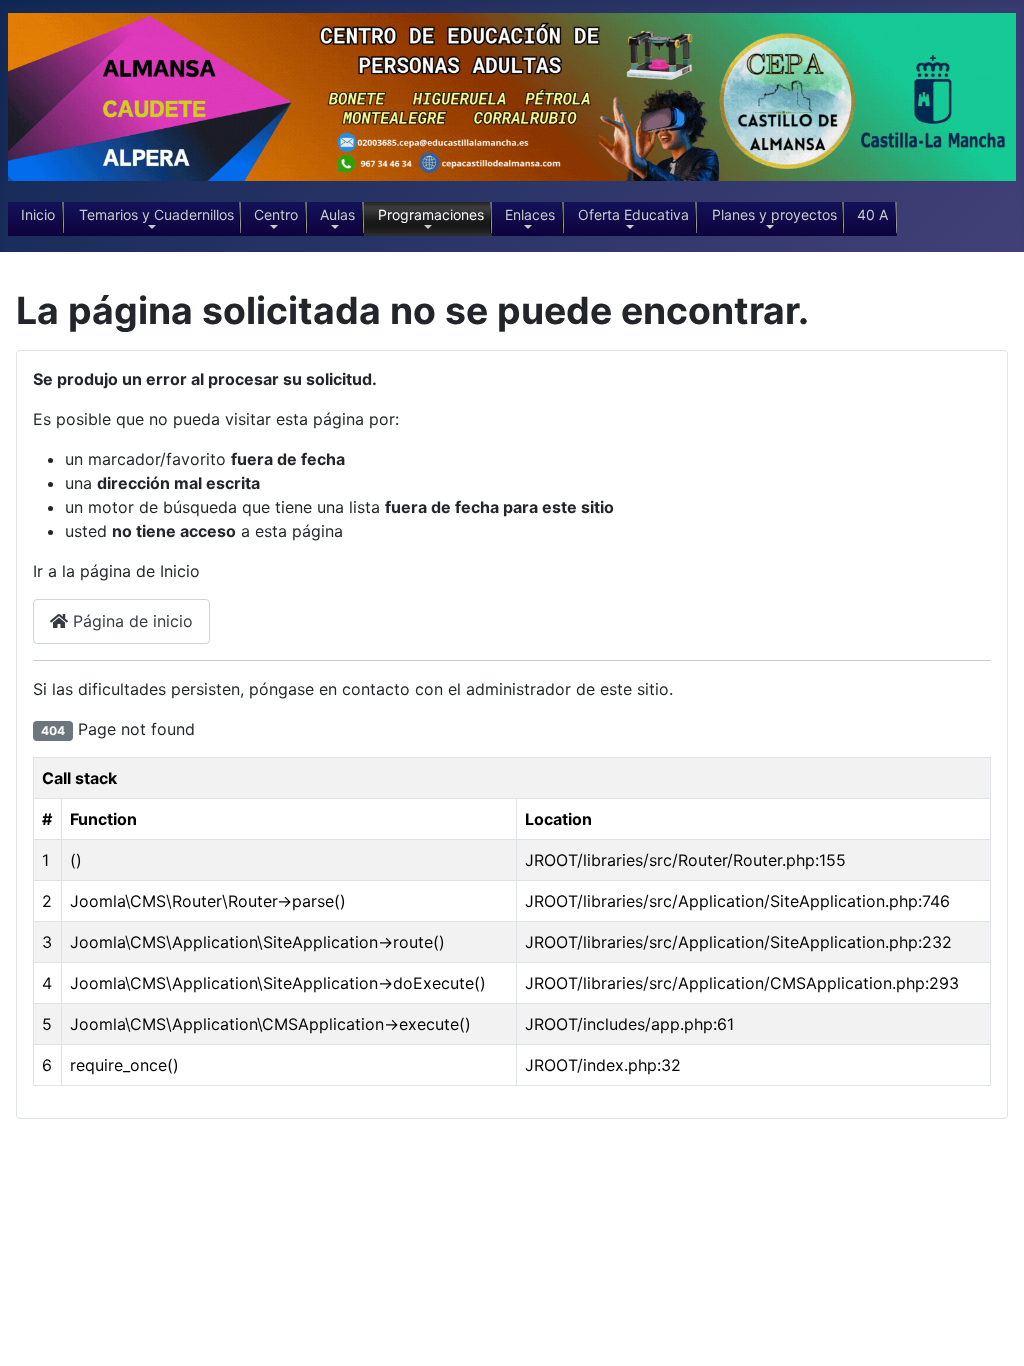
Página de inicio (130, 621)
